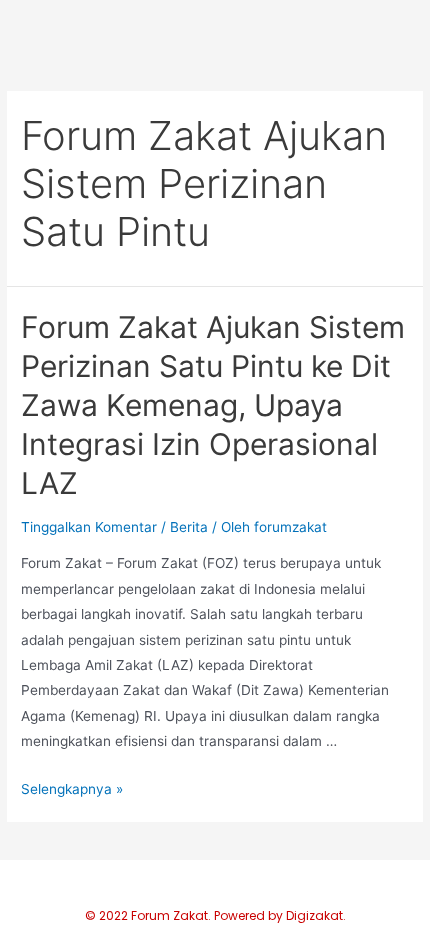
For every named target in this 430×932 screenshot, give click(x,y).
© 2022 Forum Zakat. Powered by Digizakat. (215, 915)
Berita (189, 527)
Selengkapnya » (72, 789)
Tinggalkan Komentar (89, 527)
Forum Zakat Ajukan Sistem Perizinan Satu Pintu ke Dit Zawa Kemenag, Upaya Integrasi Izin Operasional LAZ (213, 405)
